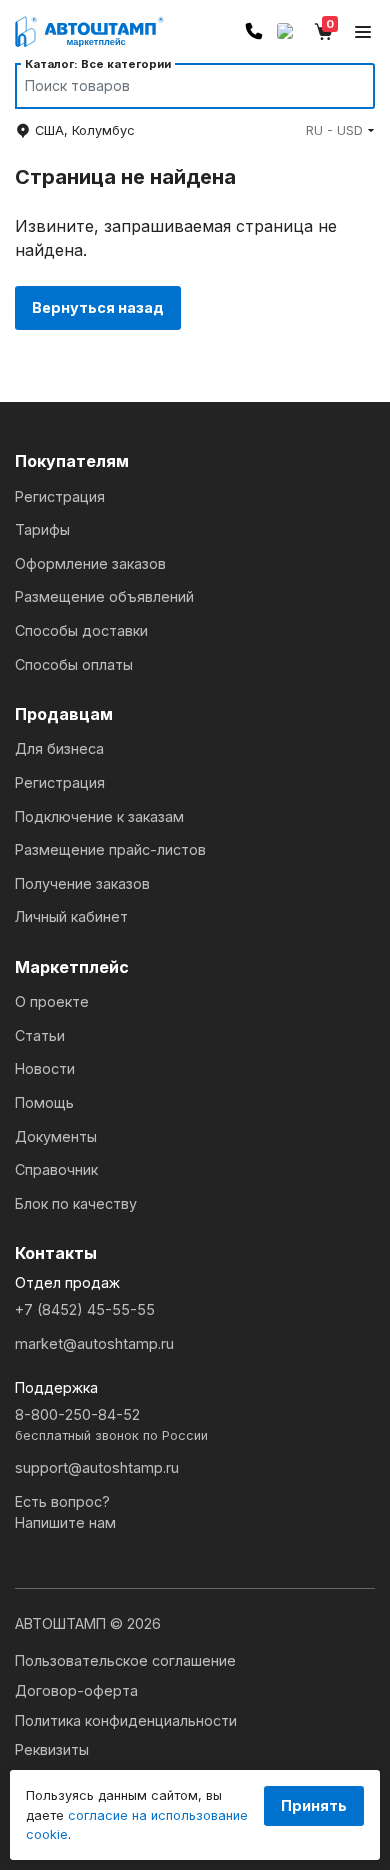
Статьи (40, 1035)
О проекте (52, 1001)
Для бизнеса (59, 748)
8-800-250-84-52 (111, 1424)
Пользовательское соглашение (125, 1660)
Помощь (44, 1102)
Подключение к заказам (99, 816)
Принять (314, 1805)
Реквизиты (52, 1749)
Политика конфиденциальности (126, 1720)
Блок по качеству (76, 1203)
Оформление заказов (90, 563)
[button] (340, 130)
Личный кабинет (71, 916)
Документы (56, 1136)
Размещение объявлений (104, 596)
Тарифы (42, 529)
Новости (45, 1068)
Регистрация (60, 496)
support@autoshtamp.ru (97, 1467)
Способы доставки (81, 630)
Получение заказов (82, 883)
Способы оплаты (74, 664)
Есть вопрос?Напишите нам (65, 1512)
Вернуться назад (98, 307)
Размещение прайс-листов (110, 849)
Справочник (56, 1169)
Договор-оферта (76, 1690)
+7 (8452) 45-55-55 (85, 1309)
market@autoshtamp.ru (94, 1343)
